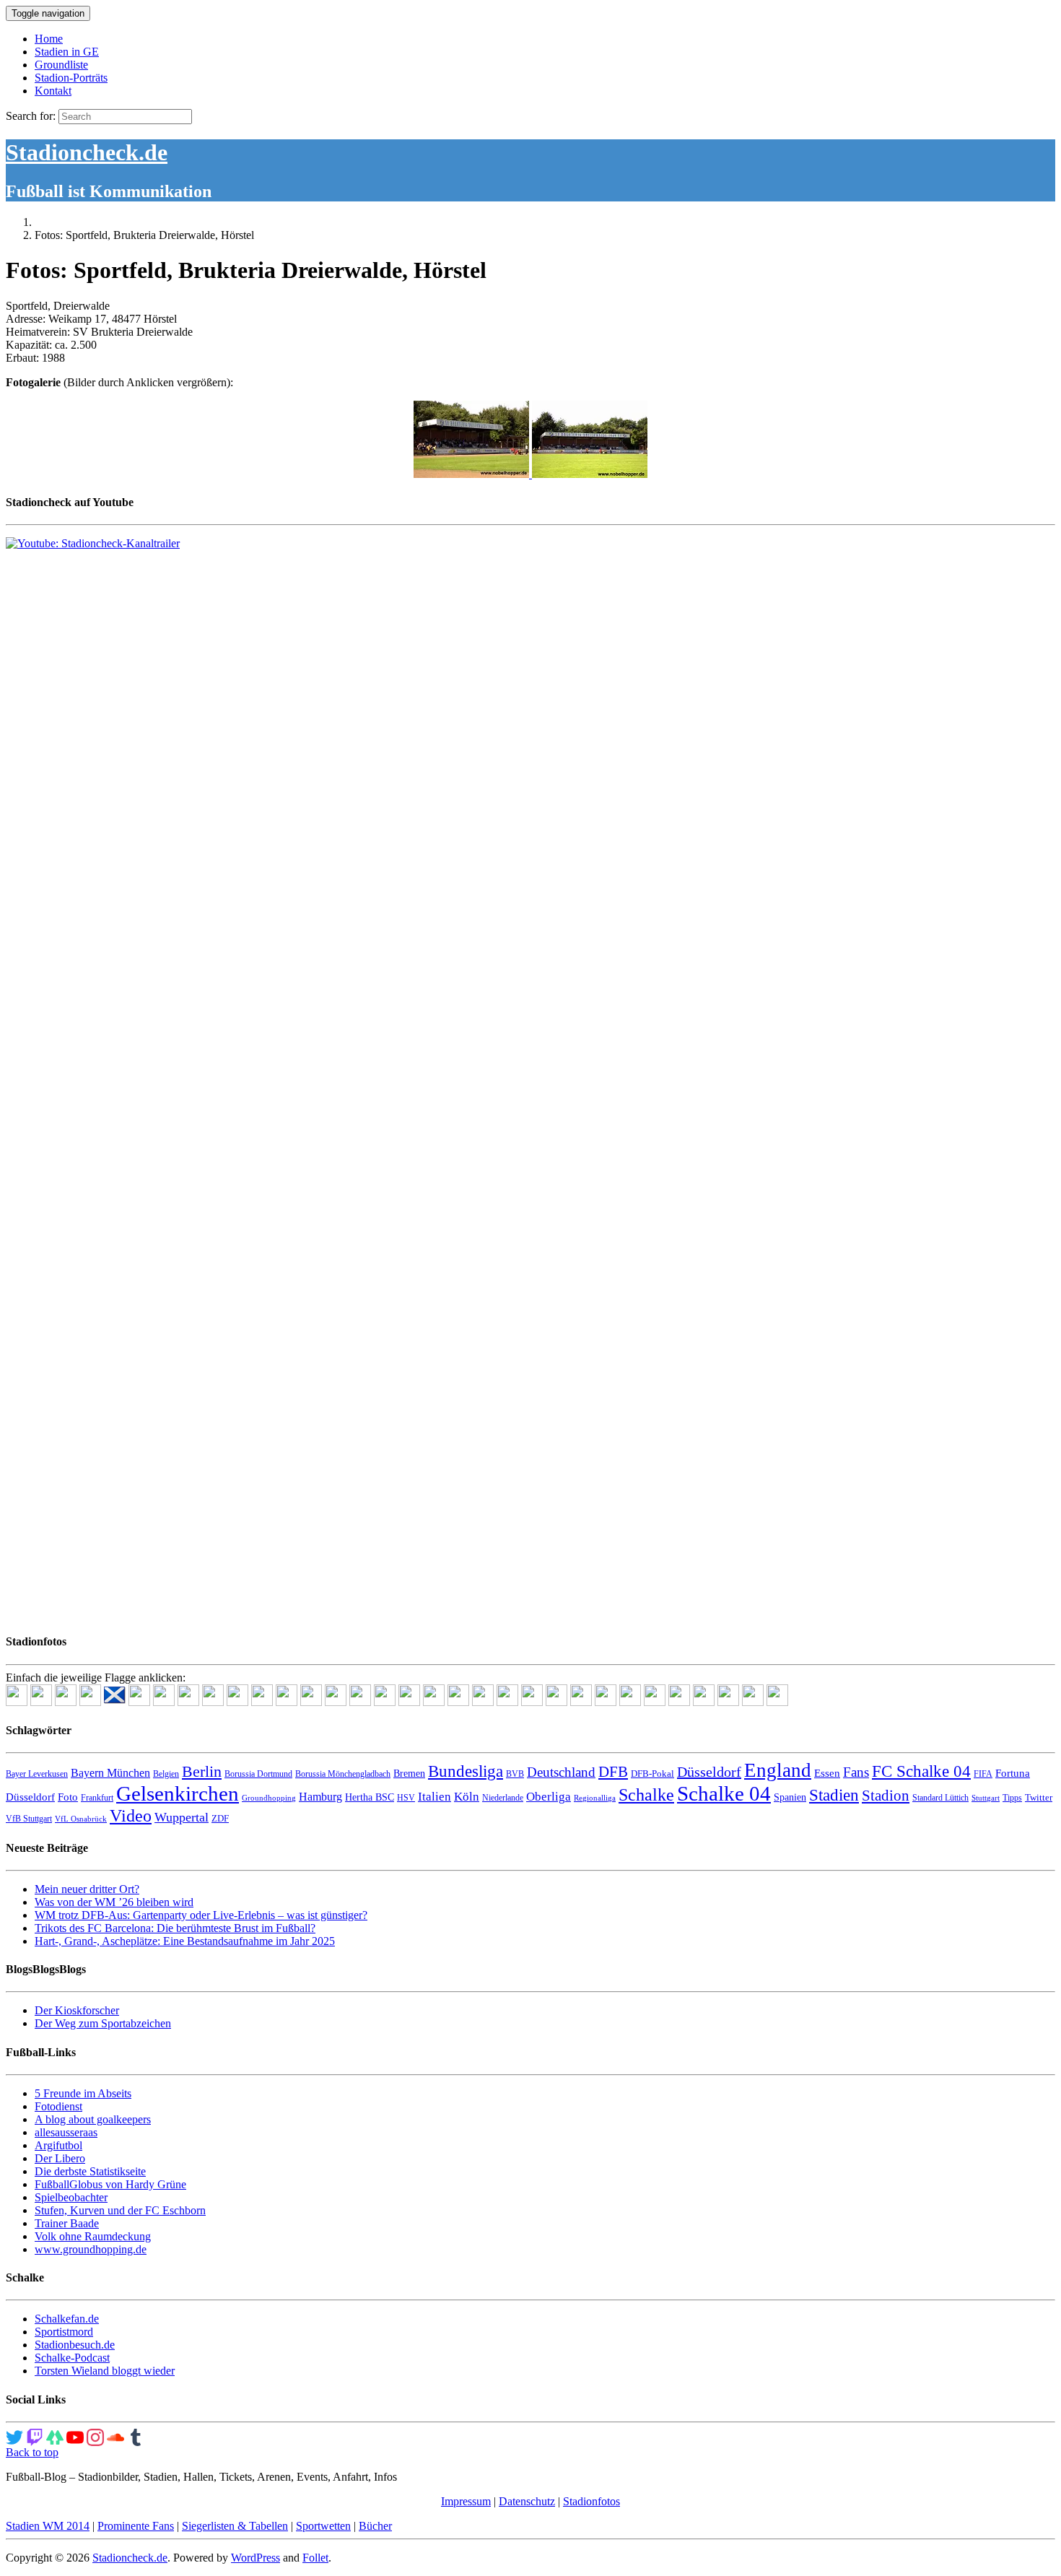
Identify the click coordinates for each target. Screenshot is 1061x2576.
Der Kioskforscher (77, 2010)
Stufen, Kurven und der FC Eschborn (120, 2210)
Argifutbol (58, 2145)
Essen (827, 1773)
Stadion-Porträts (71, 78)
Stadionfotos (591, 2501)
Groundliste (61, 65)
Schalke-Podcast (72, 2358)
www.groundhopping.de (91, 2249)
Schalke (646, 1794)
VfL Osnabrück (81, 1819)
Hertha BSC (370, 1797)
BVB (515, 1774)
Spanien (790, 1797)
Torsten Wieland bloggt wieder (105, 2371)
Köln (467, 1797)
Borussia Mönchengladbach (343, 1774)
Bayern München (110, 1773)
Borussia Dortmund (258, 1774)
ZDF (220, 1818)
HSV (406, 1798)
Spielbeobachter (71, 2197)
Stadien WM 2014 (48, 2526)
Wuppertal (182, 1817)
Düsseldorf (709, 1772)
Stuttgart (986, 1798)
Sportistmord (64, 2332)
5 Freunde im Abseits (83, 2093)
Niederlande (503, 1798)
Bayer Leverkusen (37, 1774)
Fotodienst (58, 2106)
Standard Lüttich (940, 1798)
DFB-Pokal (652, 1774)
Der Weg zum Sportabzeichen (103, 2023)
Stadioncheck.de (87, 152)
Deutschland (561, 1772)
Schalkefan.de (67, 2319)
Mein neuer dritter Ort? (87, 1889)
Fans (856, 1772)
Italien (435, 1797)
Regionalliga (595, 1798)
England (778, 1770)
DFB (613, 1772)
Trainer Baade (67, 2223)
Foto (68, 1797)
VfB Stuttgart (29, 1819)
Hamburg (320, 1797)
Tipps (1012, 1798)
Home (49, 39)
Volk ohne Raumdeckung (93, 2236)
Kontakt (53, 91)
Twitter (1039, 1797)
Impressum (466, 2501)
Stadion (886, 1796)
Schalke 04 (724, 1793)
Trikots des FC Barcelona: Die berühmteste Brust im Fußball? (175, 1928)
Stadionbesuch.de (75, 2345)
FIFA (983, 1774)
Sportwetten (323, 2526)
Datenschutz (527, 2501)
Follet (315, 2558)
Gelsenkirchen (178, 1793)
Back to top (32, 2452)
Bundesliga (466, 1771)
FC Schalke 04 (921, 1771)
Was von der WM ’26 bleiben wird (114, 1902)
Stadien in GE (67, 52)
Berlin (202, 1771)
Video (131, 1815)
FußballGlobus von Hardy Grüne (110, 2184)
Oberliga (549, 1797)
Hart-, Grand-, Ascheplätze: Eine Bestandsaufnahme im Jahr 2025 (185, 1941)
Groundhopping (269, 1798)
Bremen (409, 1774)
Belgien (166, 1774)
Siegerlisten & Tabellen (235, 2526)
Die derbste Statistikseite (90, 2171)
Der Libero (60, 2158)
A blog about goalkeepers (93, 2119)
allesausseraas (66, 2132)
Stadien (834, 1795)
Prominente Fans (136, 2526)
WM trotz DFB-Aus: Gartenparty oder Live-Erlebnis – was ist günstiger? (201, 1915)
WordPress (256, 2558)
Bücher (375, 2526)
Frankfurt (97, 1798)
